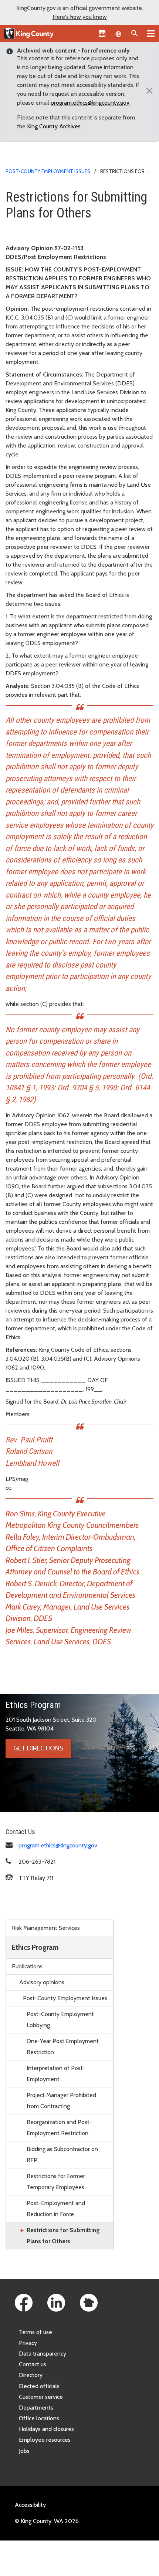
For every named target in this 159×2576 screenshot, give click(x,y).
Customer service (41, 2397)
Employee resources (45, 2440)
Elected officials (39, 2386)
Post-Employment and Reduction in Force (56, 2209)
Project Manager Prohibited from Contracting (61, 2101)
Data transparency (43, 2354)
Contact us (33, 2364)
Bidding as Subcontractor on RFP (62, 2155)
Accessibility (30, 2505)
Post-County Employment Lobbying (60, 2020)
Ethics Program (35, 1947)
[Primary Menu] (151, 33)
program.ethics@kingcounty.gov (90, 103)
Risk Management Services (46, 1928)
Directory (31, 2375)
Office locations (39, 2418)
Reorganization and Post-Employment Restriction (59, 2128)
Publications (27, 1966)
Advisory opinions (42, 1982)
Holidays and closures (46, 2429)
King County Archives (54, 126)
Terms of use (35, 2332)
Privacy (28, 2343)
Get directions (38, 1748)
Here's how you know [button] (80, 17)
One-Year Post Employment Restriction (63, 2047)
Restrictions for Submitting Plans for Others (63, 2236)
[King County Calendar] (102, 33)
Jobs (24, 2451)
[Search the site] (135, 33)
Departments (36, 2408)
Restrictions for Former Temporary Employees (56, 2182)
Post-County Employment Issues (48, 171)
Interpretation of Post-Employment (56, 2074)
